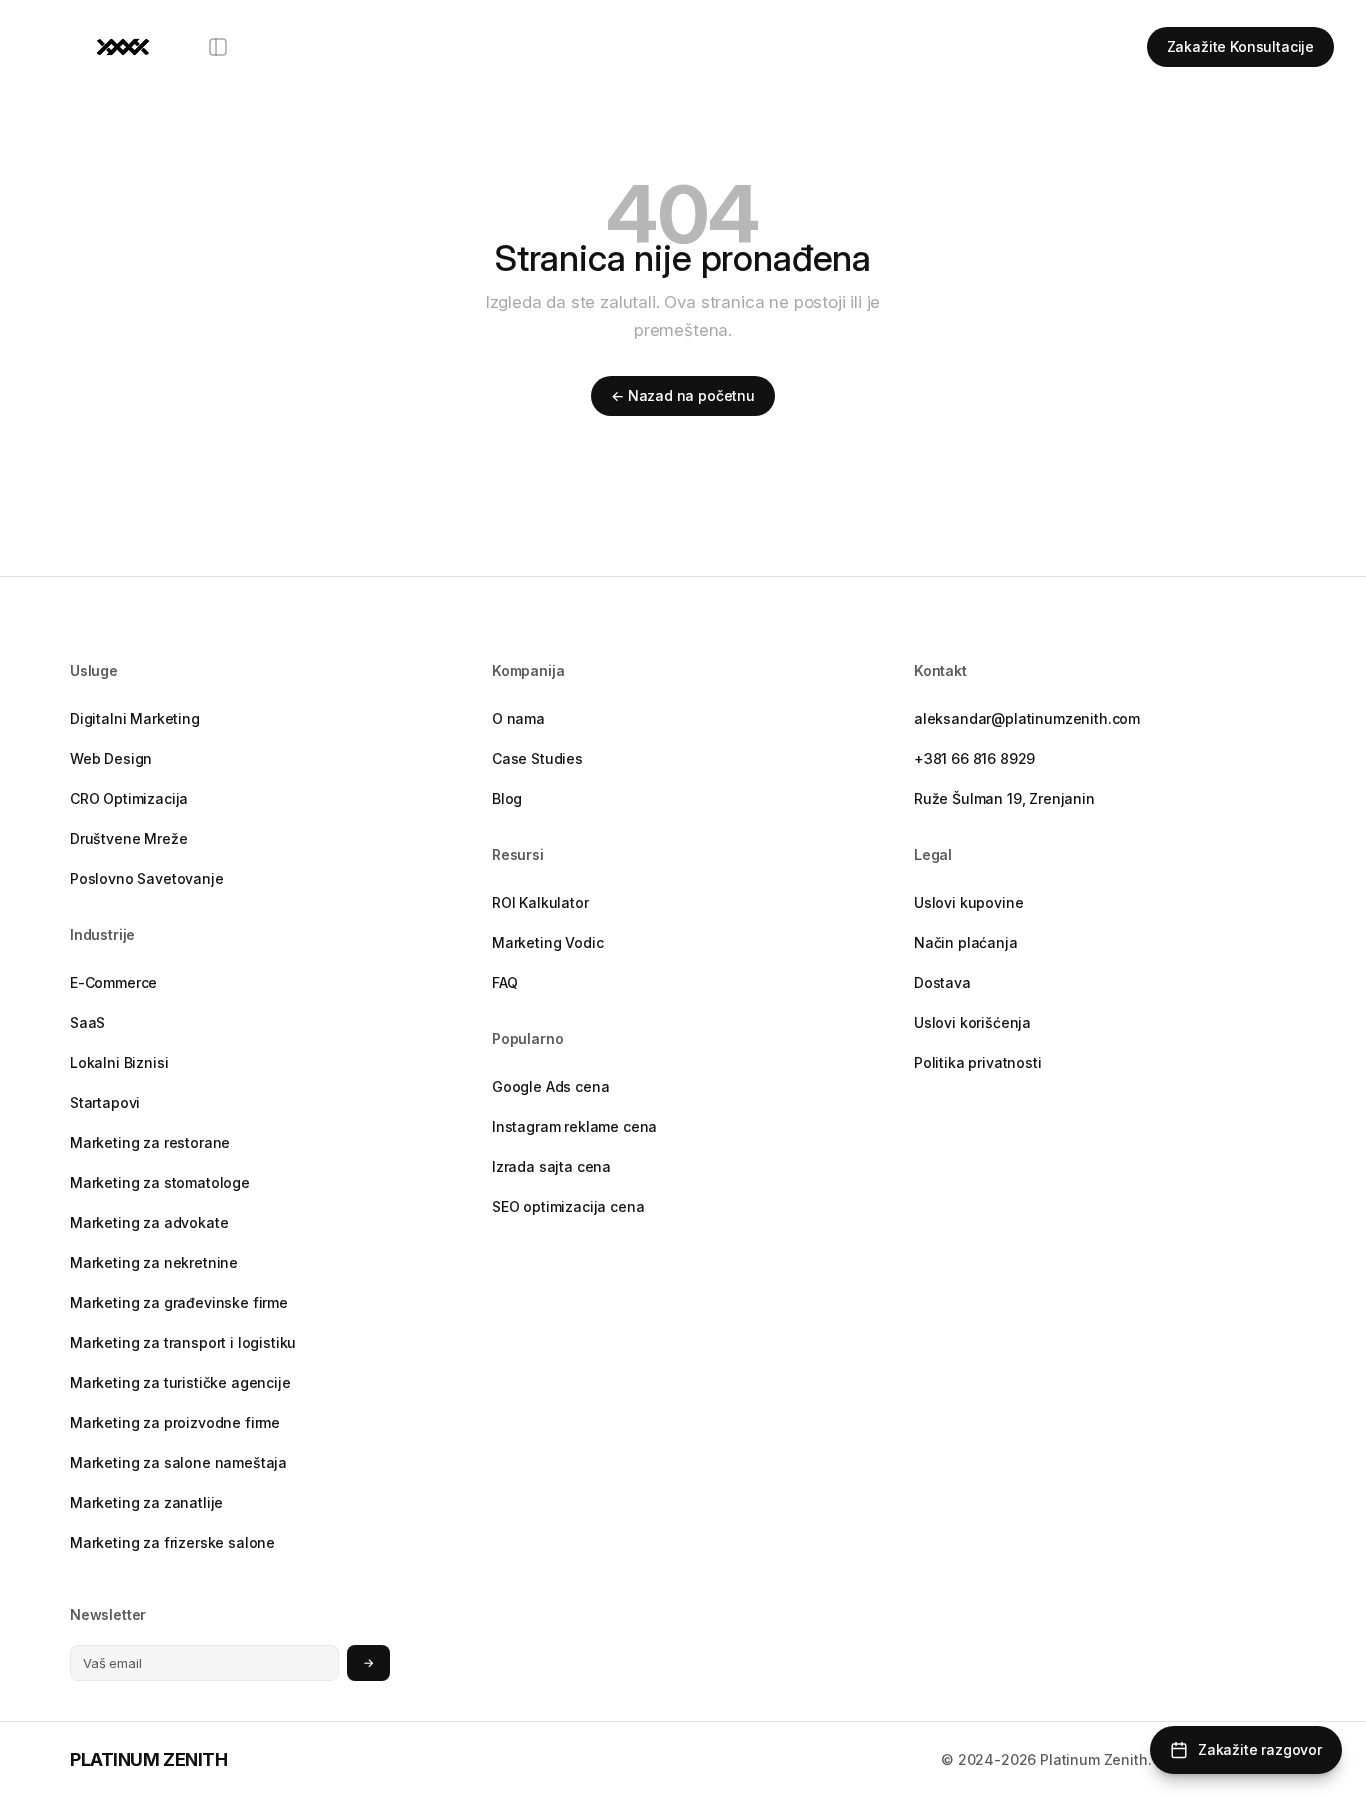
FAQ (505, 982)
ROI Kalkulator (540, 902)
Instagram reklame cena (574, 1126)
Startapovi (105, 1102)
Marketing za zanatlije (146, 1502)
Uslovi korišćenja (972, 1022)
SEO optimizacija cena (568, 1206)
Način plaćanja (966, 942)
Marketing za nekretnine (154, 1262)
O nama (518, 718)
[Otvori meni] (218, 47)
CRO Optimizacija (129, 798)
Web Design (111, 758)
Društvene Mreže (128, 838)
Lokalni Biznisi (119, 1062)
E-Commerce (113, 982)
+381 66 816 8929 (974, 758)
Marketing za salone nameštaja (178, 1462)
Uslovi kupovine (968, 902)
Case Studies (537, 758)
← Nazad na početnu (683, 395)
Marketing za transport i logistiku (183, 1342)
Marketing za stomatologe (160, 1182)
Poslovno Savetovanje (147, 878)
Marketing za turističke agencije (180, 1382)
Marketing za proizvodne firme (175, 1422)
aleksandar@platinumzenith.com (1027, 718)
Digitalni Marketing (135, 718)
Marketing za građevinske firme (179, 1302)
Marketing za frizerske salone (172, 1542)
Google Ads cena (550, 1086)
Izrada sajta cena (551, 1166)
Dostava (942, 982)
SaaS (87, 1022)
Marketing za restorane (150, 1142)
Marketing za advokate (149, 1222)
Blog (507, 798)
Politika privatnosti (978, 1062)
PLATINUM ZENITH (148, 1759)
